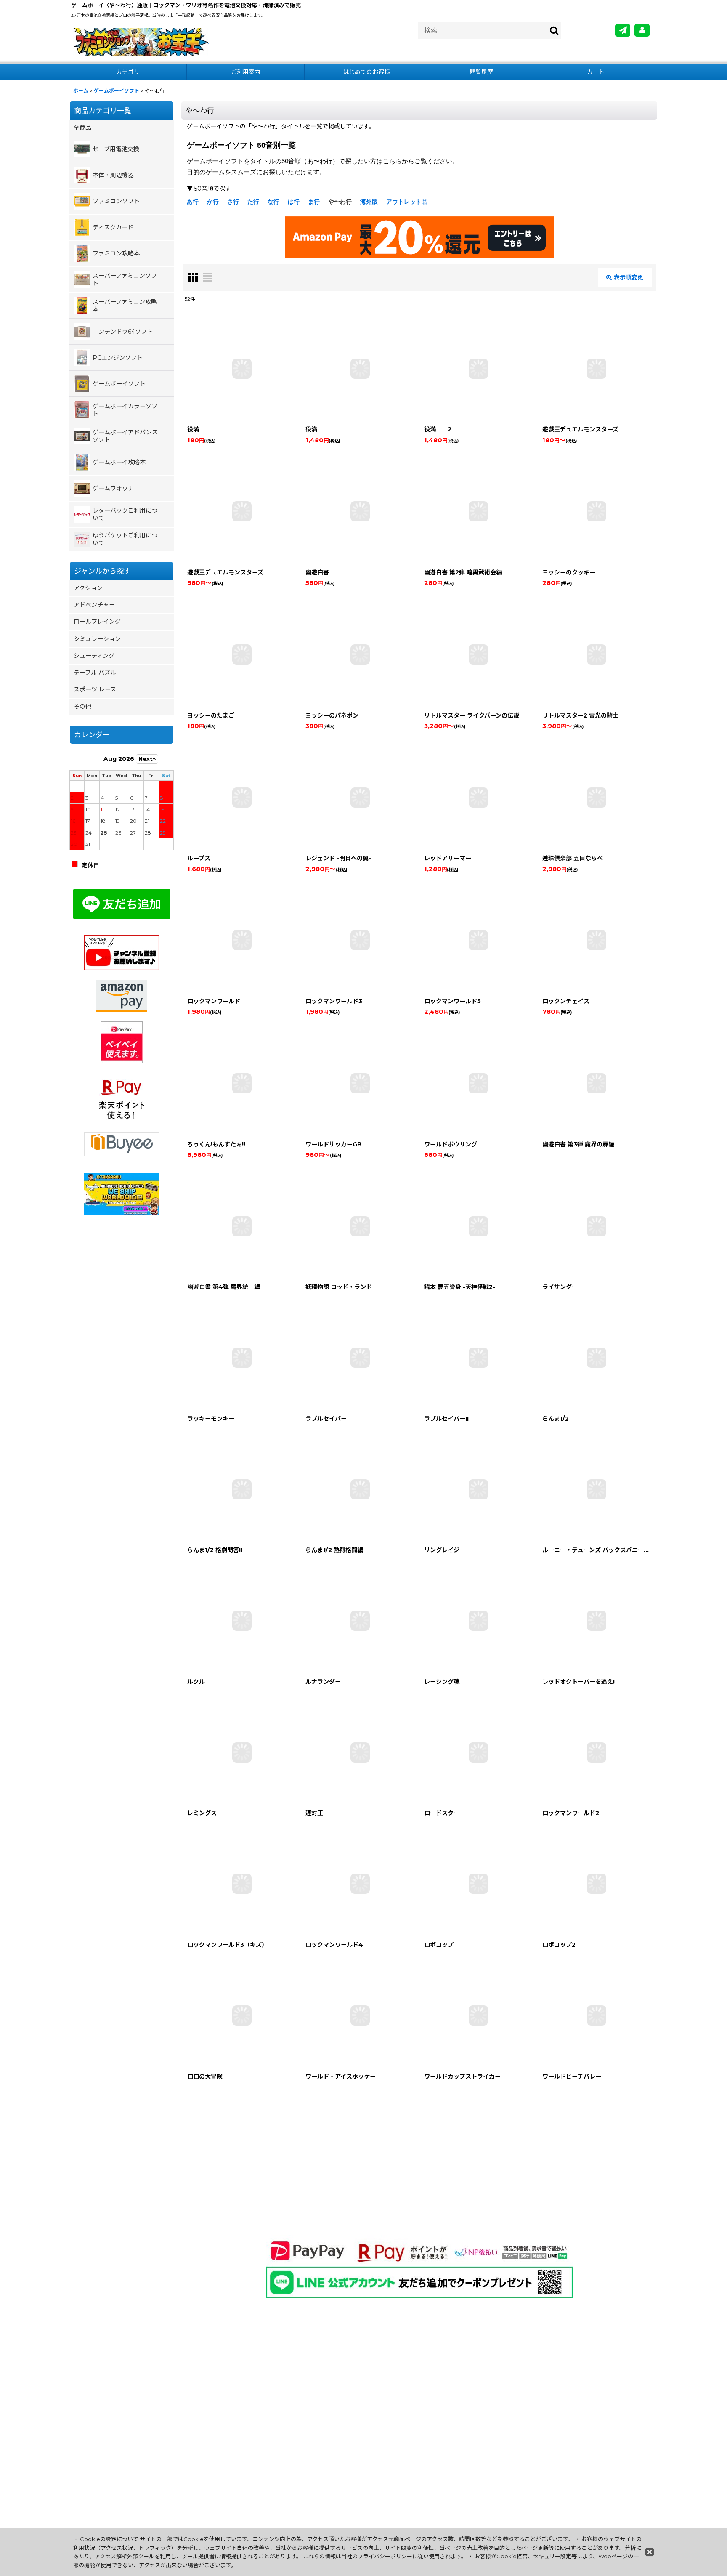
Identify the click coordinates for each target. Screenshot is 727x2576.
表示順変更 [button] (629, 277)
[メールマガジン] (623, 30)
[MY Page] (642, 30)
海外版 (369, 202)
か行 (213, 202)
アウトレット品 (407, 202)
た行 (253, 202)
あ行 (193, 202)
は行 (294, 202)
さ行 (233, 202)
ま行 (314, 202)
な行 (273, 202)
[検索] (555, 30)
